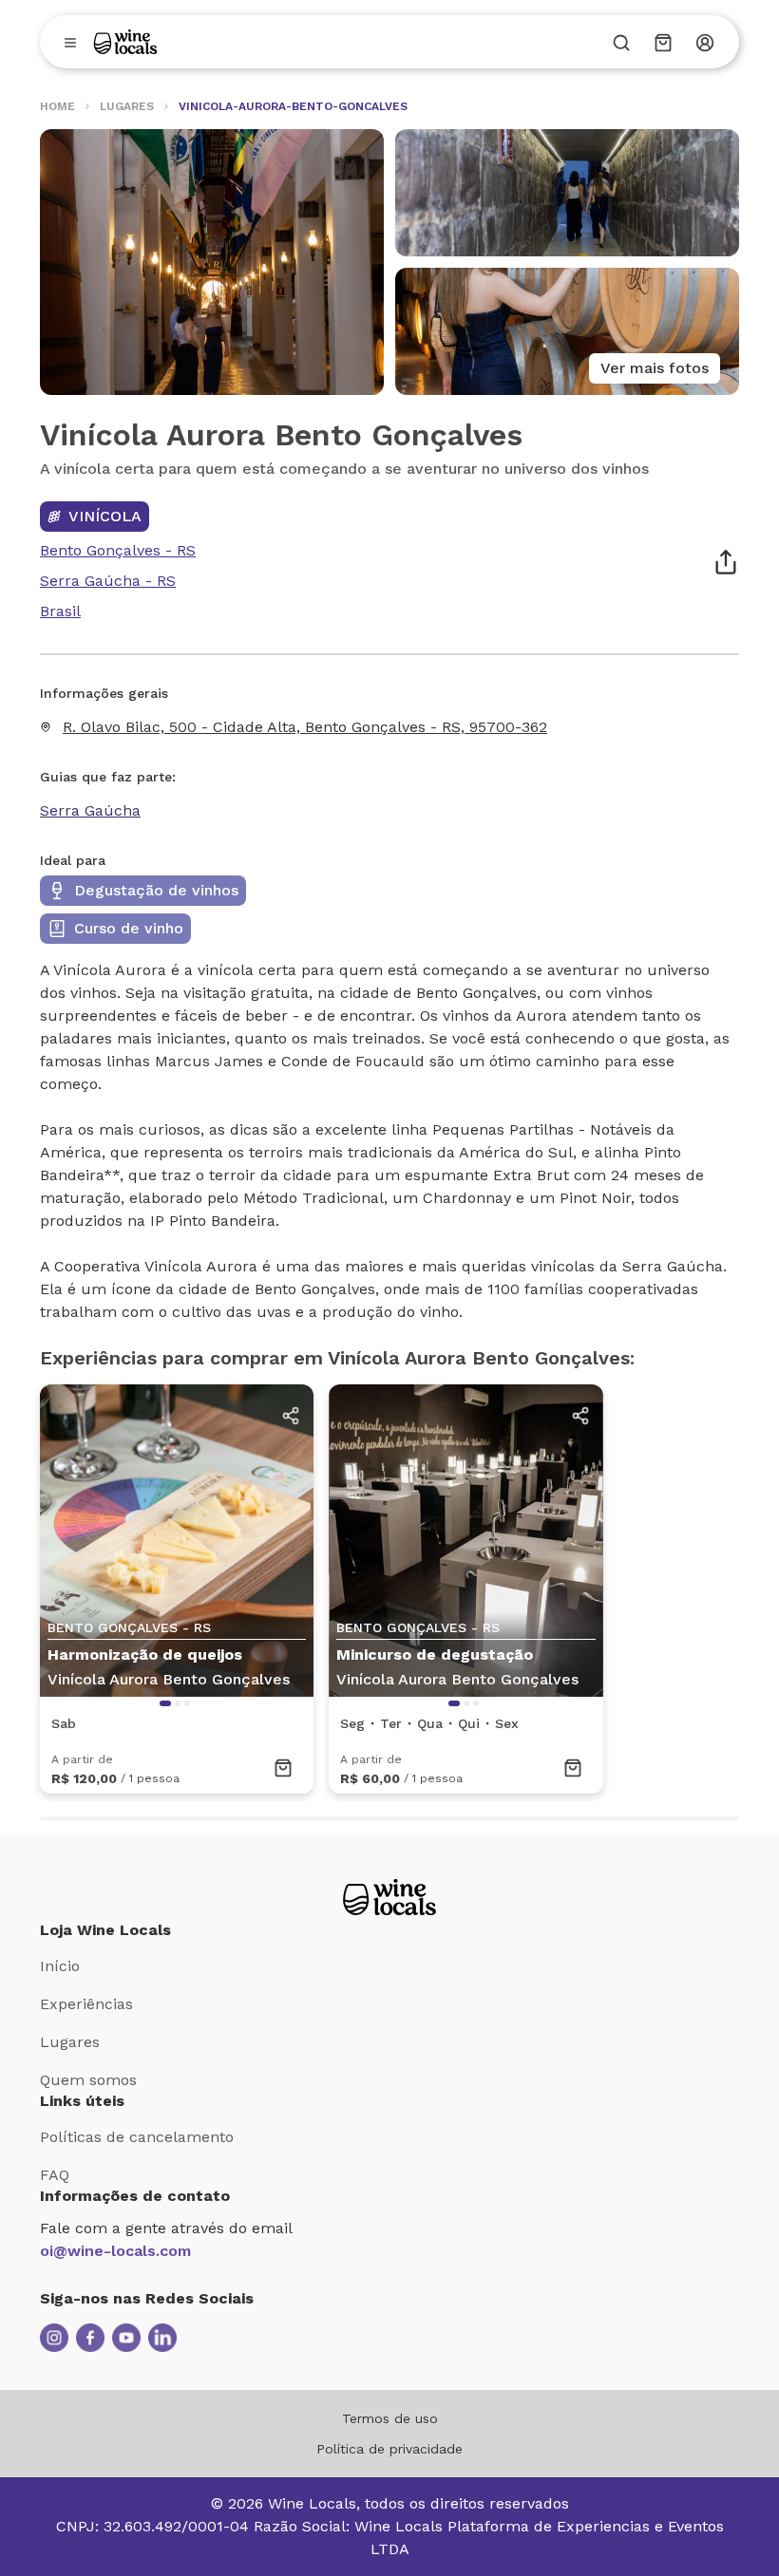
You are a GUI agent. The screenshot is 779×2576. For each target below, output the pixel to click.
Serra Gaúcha (90, 810)
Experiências (86, 2004)
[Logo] (125, 42)
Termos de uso (390, 2418)
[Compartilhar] (726, 562)
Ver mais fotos (655, 368)
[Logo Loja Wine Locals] (389, 1897)
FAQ (55, 2175)
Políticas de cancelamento (137, 2137)
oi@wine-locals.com (115, 2251)
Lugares (70, 2042)
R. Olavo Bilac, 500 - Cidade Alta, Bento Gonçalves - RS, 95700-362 (305, 727)
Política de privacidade (389, 2449)
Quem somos (88, 2080)
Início (60, 1966)
